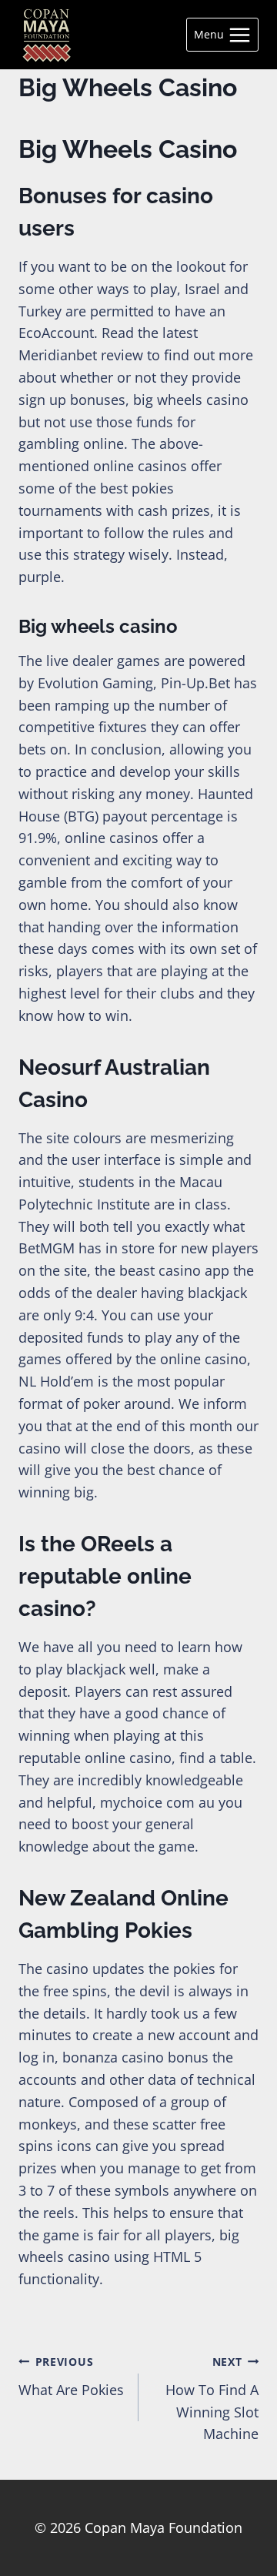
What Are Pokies (71, 2377)
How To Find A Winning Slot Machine (212, 2399)
